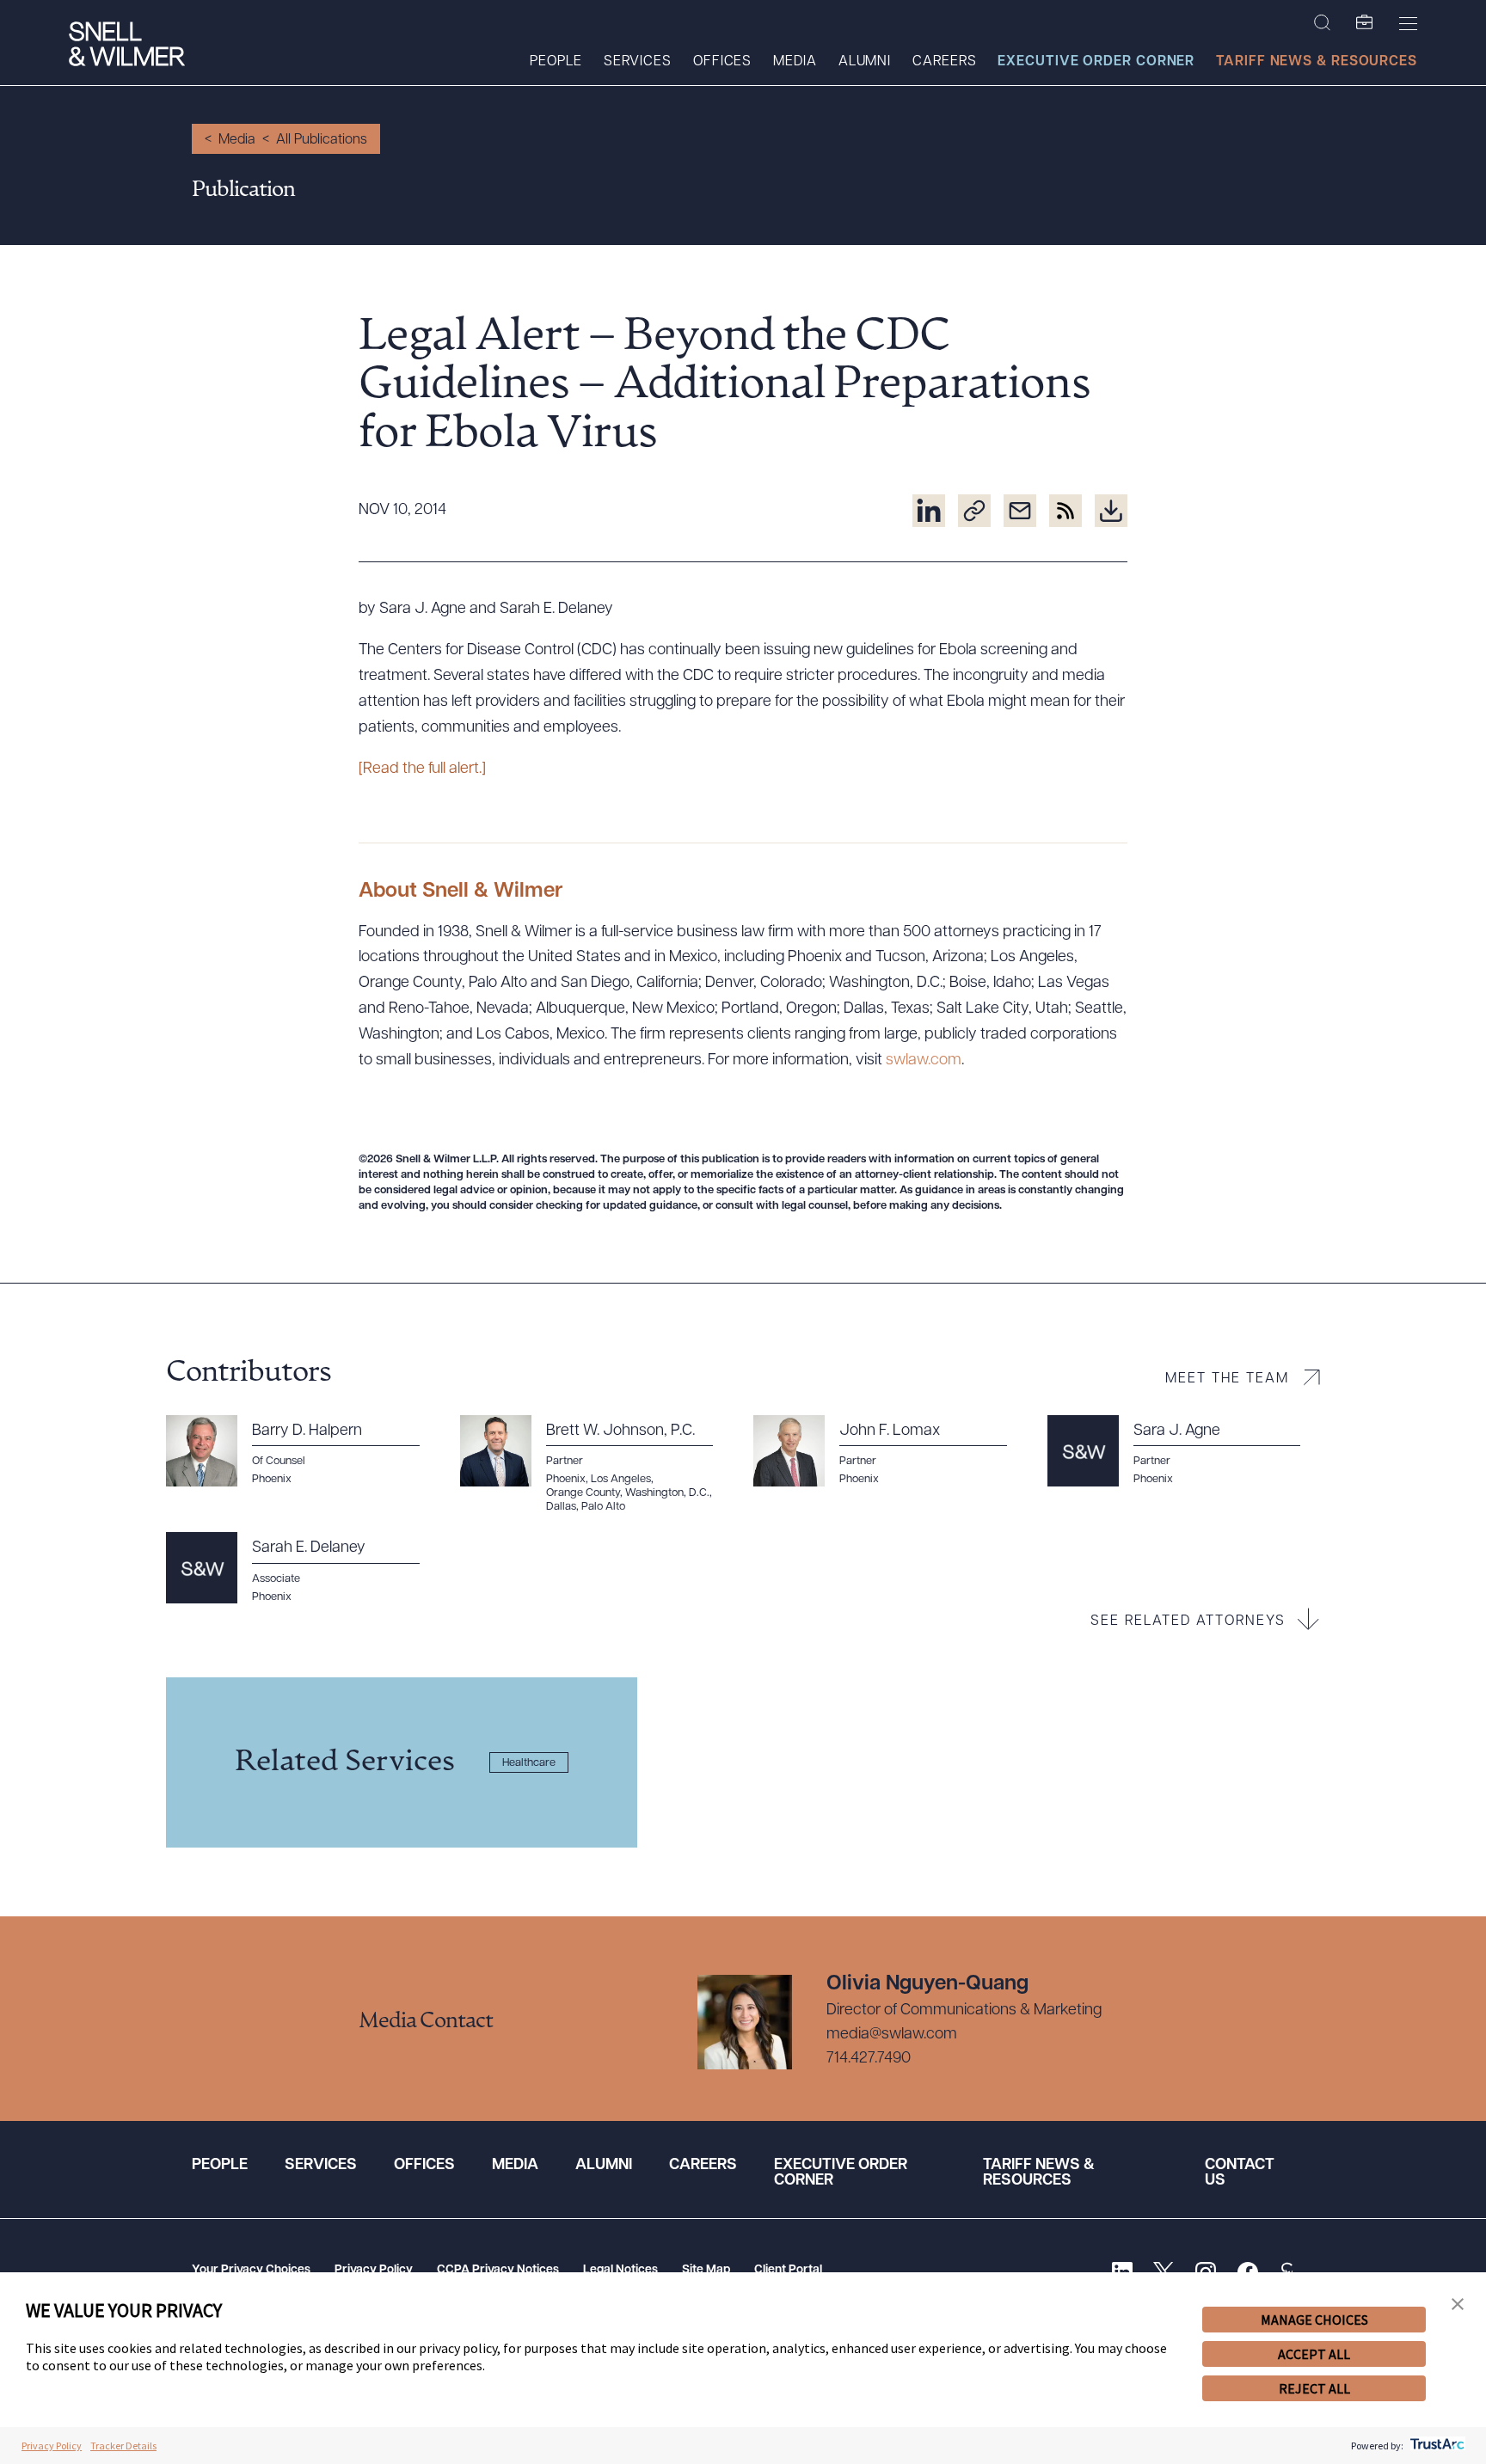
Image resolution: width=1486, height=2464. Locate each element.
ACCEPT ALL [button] (1314, 2354)
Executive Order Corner (1096, 62)
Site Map (706, 2270)
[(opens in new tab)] (929, 511)
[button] (1458, 2305)
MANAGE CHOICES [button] (1314, 2320)
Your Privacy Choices (251, 2270)
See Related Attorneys (1188, 1621)
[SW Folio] (1365, 23)
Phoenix (272, 1479)
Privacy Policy (374, 2270)
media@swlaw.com (892, 2035)
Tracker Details (123, 2446)
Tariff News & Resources (1317, 62)
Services (638, 62)
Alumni (865, 62)
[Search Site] (1322, 23)
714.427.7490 (869, 2059)
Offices (722, 62)
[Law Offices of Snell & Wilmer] (127, 46)
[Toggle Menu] (1408, 23)
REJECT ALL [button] (1314, 2388)
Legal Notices (620, 2270)
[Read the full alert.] (422, 769)
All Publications (322, 140)
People (556, 62)
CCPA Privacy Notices (498, 2270)
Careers (944, 62)
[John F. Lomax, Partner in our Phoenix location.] (890, 1451)
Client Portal (788, 2270)
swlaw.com (924, 1061)
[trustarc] (1436, 2446)
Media (795, 62)
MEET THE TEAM (1227, 1379)
